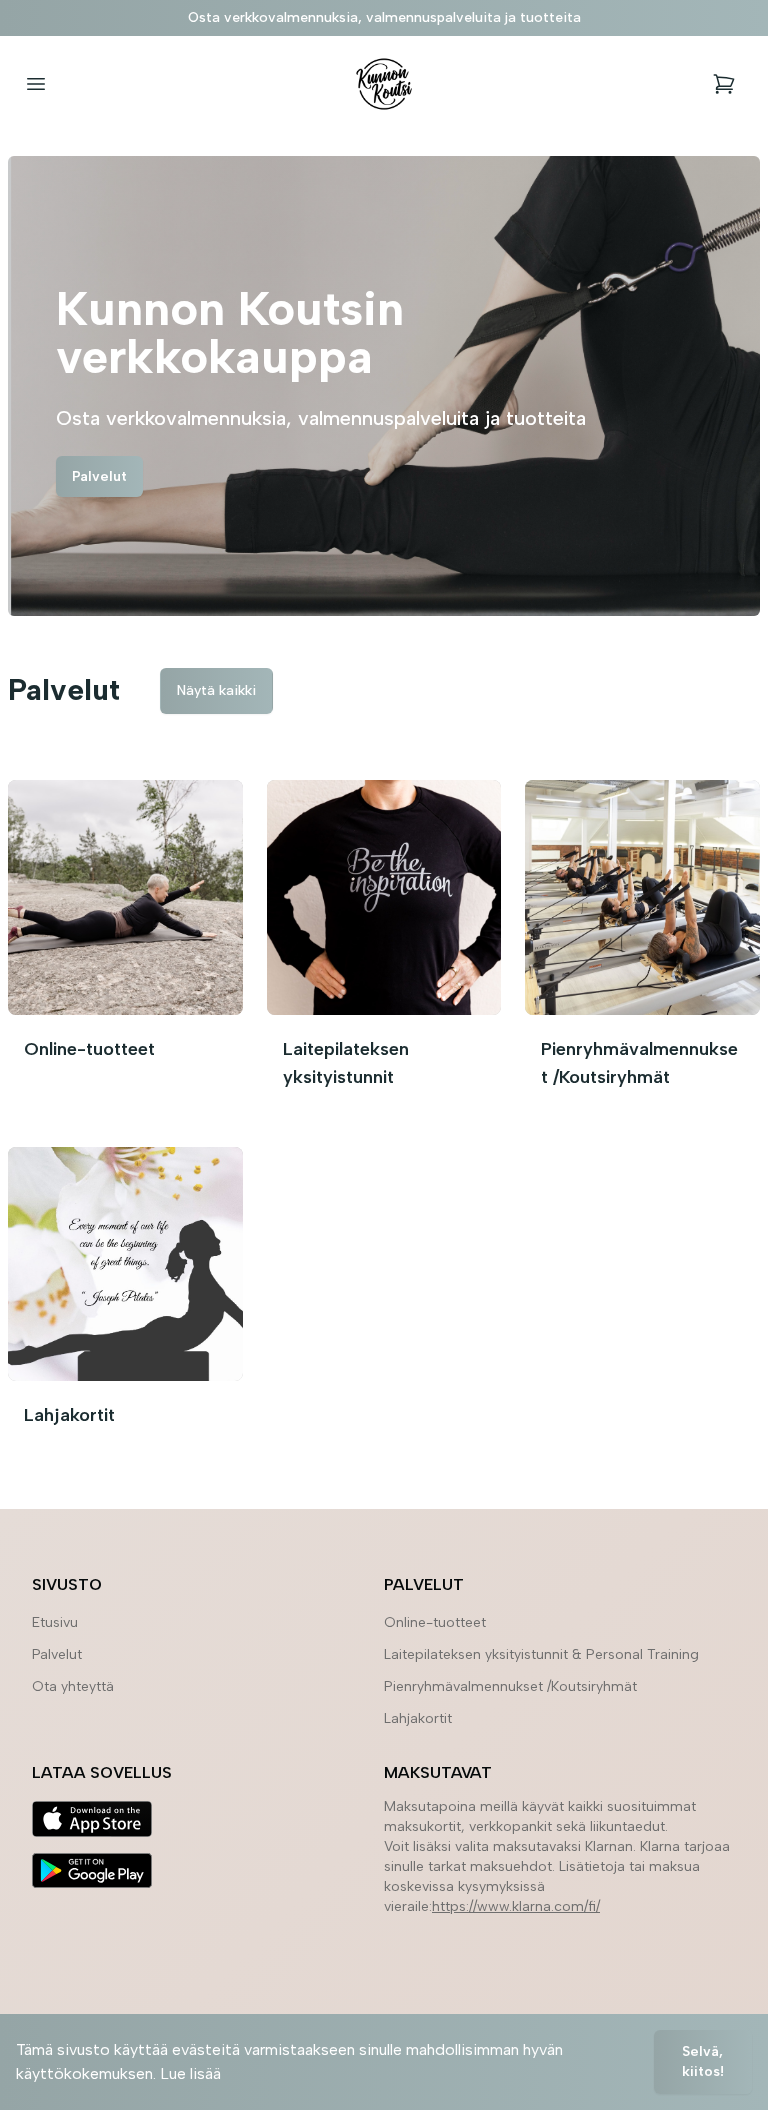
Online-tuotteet (435, 1622)
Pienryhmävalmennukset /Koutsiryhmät (510, 1686)
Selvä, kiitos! (703, 2061)
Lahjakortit (418, 1718)
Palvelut (99, 476)
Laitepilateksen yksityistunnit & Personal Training (541, 1654)
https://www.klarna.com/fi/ (516, 1906)
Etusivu (55, 1622)
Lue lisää (190, 2073)
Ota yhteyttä (73, 1686)
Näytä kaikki (216, 690)
